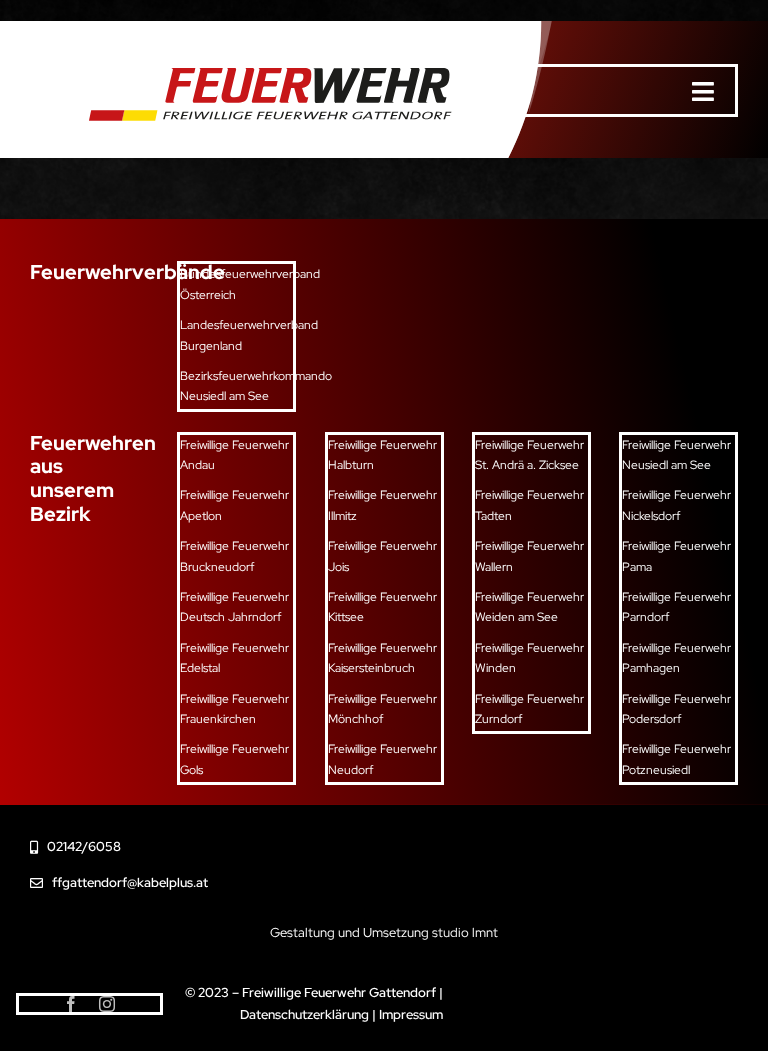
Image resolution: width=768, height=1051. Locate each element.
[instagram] (107, 1004)
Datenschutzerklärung (304, 1014)
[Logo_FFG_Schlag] (262, 54)
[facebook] (71, 1004)
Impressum (411, 1014)
